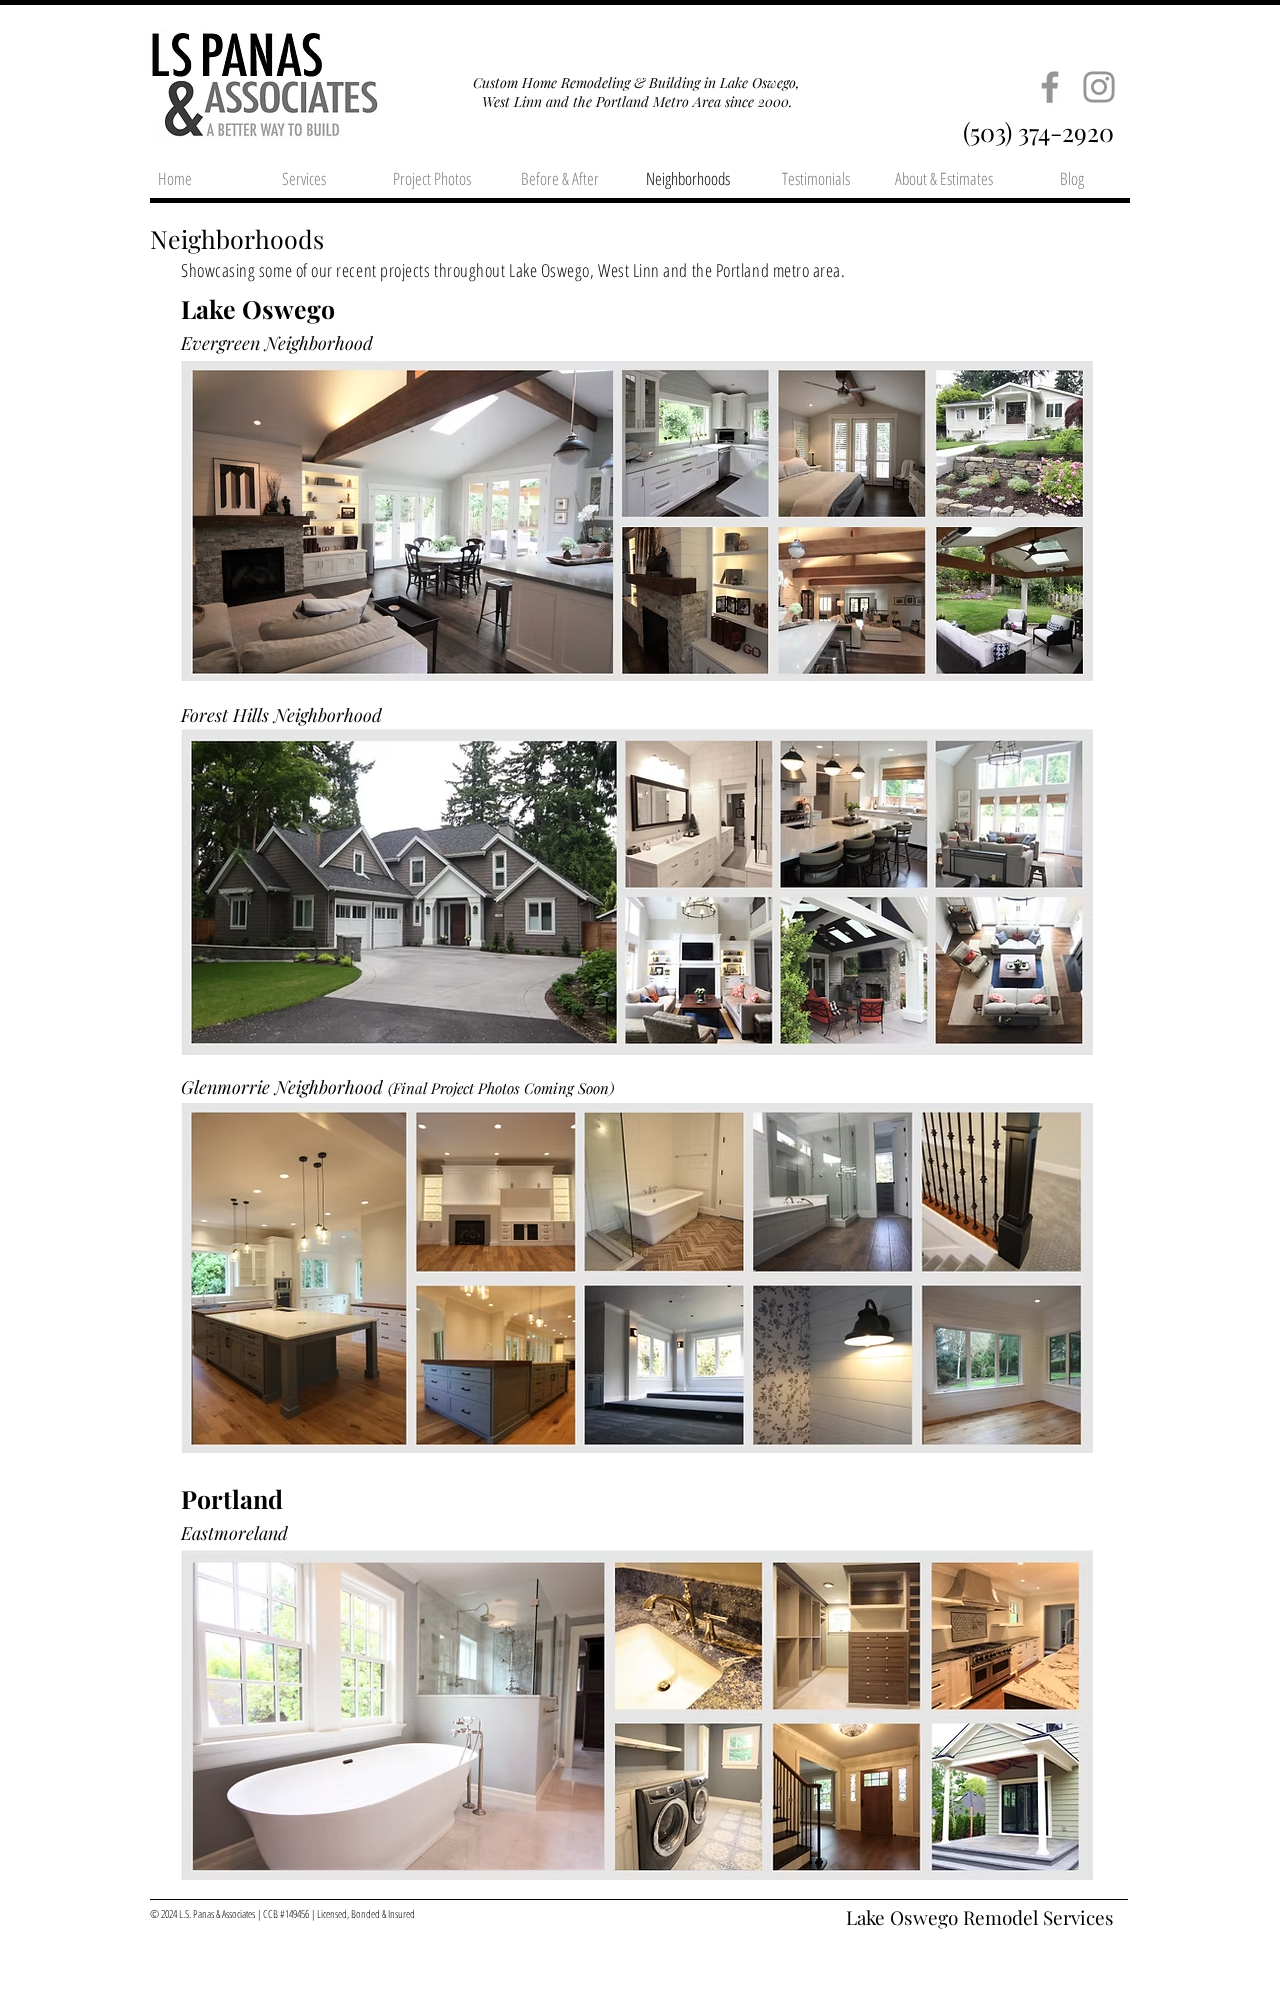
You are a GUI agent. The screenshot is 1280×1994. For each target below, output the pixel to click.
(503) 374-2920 (1038, 131)
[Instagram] (1099, 87)
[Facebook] (1050, 87)
